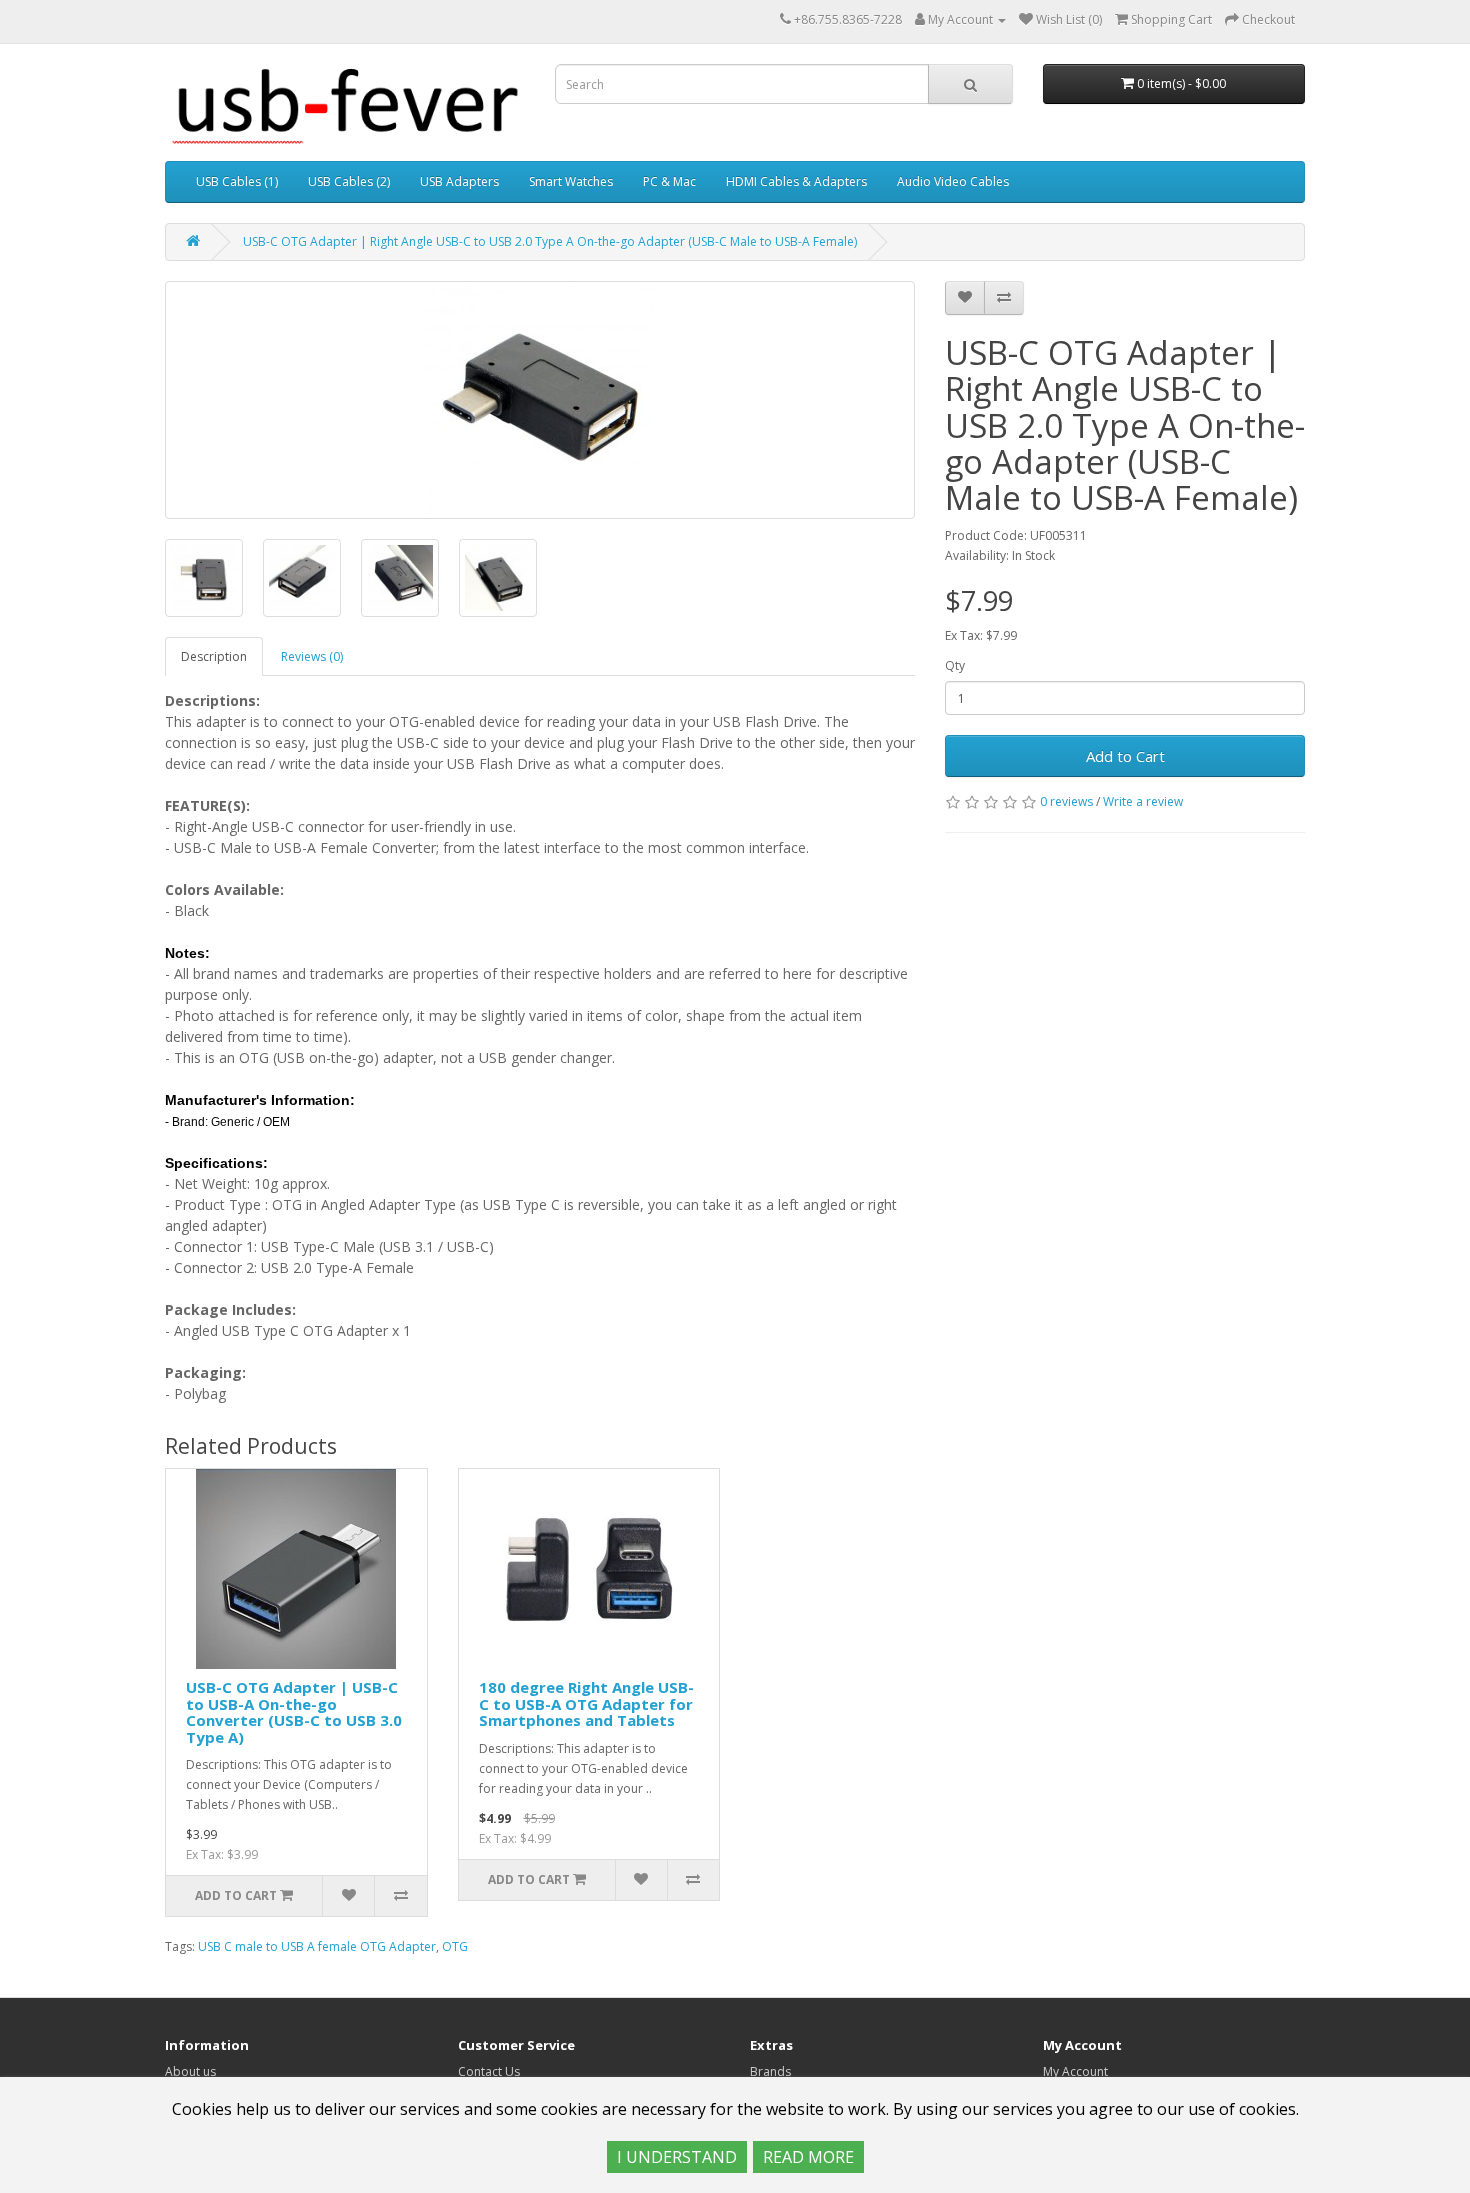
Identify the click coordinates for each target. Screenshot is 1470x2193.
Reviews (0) (312, 656)
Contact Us (489, 2071)
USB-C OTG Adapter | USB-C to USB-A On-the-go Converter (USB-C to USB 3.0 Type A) (294, 1712)
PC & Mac (669, 181)
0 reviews (1066, 801)
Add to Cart (1125, 756)
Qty (955, 665)
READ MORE (808, 2157)
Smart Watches (571, 181)
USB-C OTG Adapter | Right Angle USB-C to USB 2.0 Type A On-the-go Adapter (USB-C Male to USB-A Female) (550, 241)
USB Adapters (459, 181)
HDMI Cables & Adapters (796, 181)
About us (190, 2071)
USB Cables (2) (349, 181)
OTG (455, 1946)
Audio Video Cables (953, 181)
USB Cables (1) (237, 181)
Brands (770, 2071)
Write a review (1143, 801)
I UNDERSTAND (677, 2157)
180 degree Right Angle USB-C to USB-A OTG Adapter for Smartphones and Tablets (586, 1703)
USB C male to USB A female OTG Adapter (317, 1946)
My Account (1075, 2071)
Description (214, 656)
